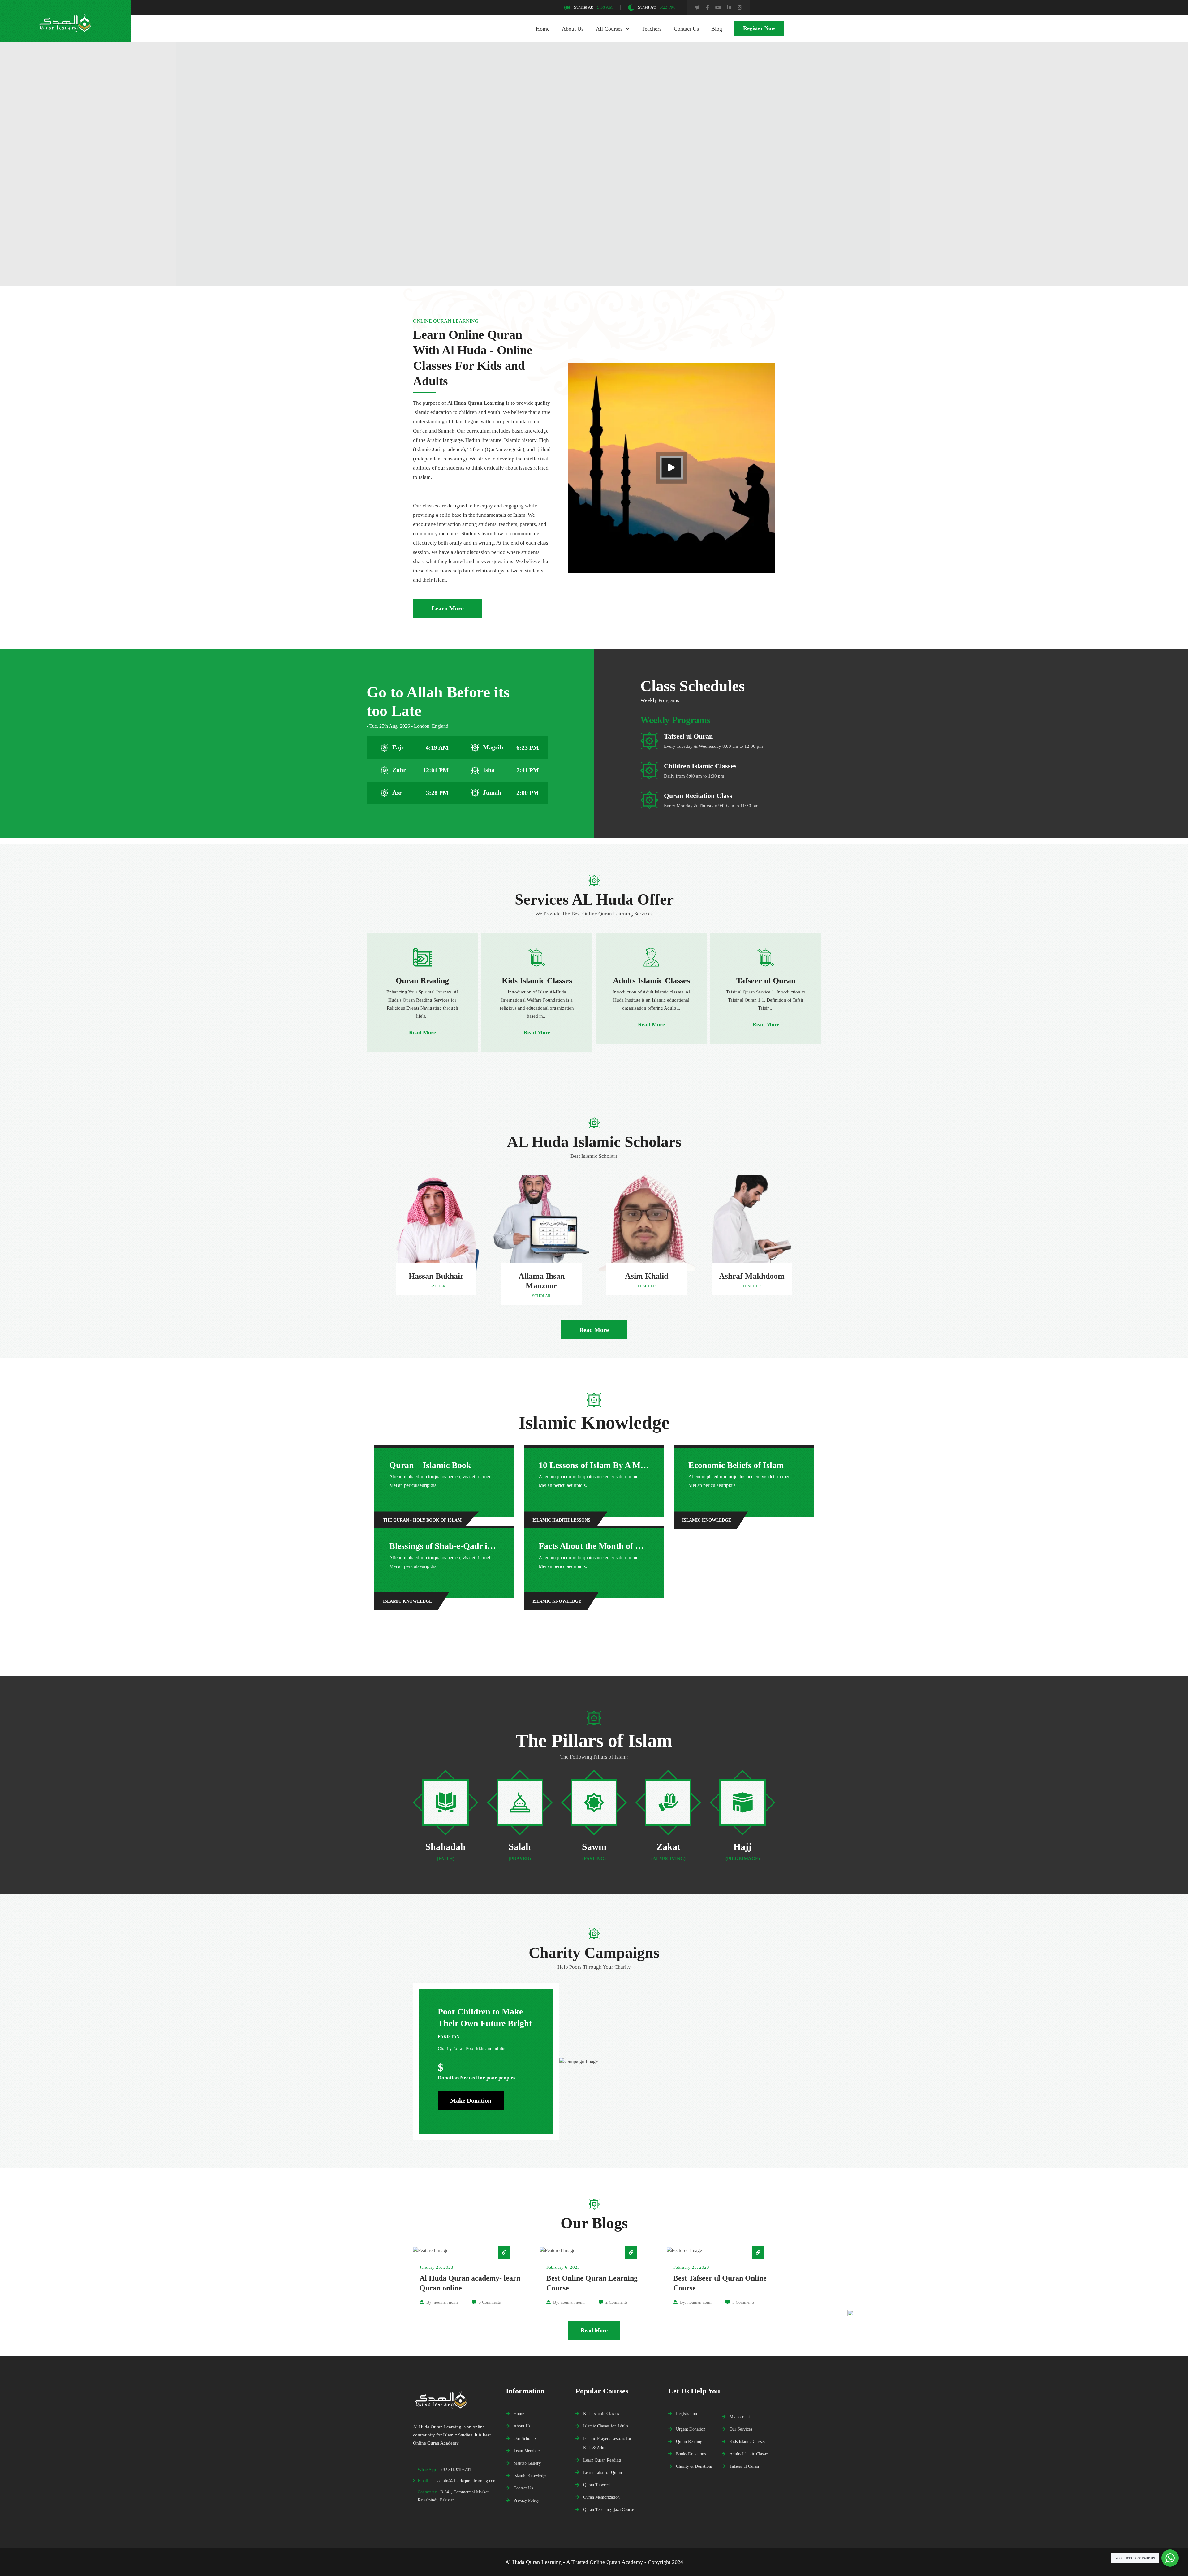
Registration (687, 2414)
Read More (422, 1032)
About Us (573, 29)
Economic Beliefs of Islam (736, 1465)
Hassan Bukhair (436, 1276)
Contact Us (686, 29)
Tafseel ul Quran (688, 736)
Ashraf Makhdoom (752, 1276)
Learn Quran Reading (602, 2460)
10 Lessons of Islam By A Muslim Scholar (615, 1465)
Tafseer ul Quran (744, 2466)
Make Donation (471, 2100)
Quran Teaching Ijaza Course (609, 2509)
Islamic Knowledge (530, 2475)
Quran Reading (689, 2441)
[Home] (455, 2398)
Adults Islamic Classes (749, 2454)
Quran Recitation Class (698, 796)
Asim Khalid (647, 1276)
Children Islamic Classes (700, 766)
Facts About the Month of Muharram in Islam (624, 1546)
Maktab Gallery (527, 2463)
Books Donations (691, 2454)
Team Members (527, 2451)
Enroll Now (713, 192)
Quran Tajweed (596, 2485)
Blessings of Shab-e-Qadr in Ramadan (460, 1546)
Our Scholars (525, 2438)
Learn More (448, 608)
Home (543, 29)
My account (740, 2417)
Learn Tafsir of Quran (603, 2472)
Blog (717, 29)
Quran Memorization (601, 2497)
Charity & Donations (694, 2466)
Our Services (741, 2429)
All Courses (609, 29)
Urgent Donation (691, 2429)
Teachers (652, 29)
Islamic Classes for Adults (606, 2426)
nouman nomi (446, 2302)
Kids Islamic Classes (601, 2414)
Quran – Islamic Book (430, 1465)
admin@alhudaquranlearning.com (467, 2481)
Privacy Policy (526, 2500)
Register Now (759, 28)
